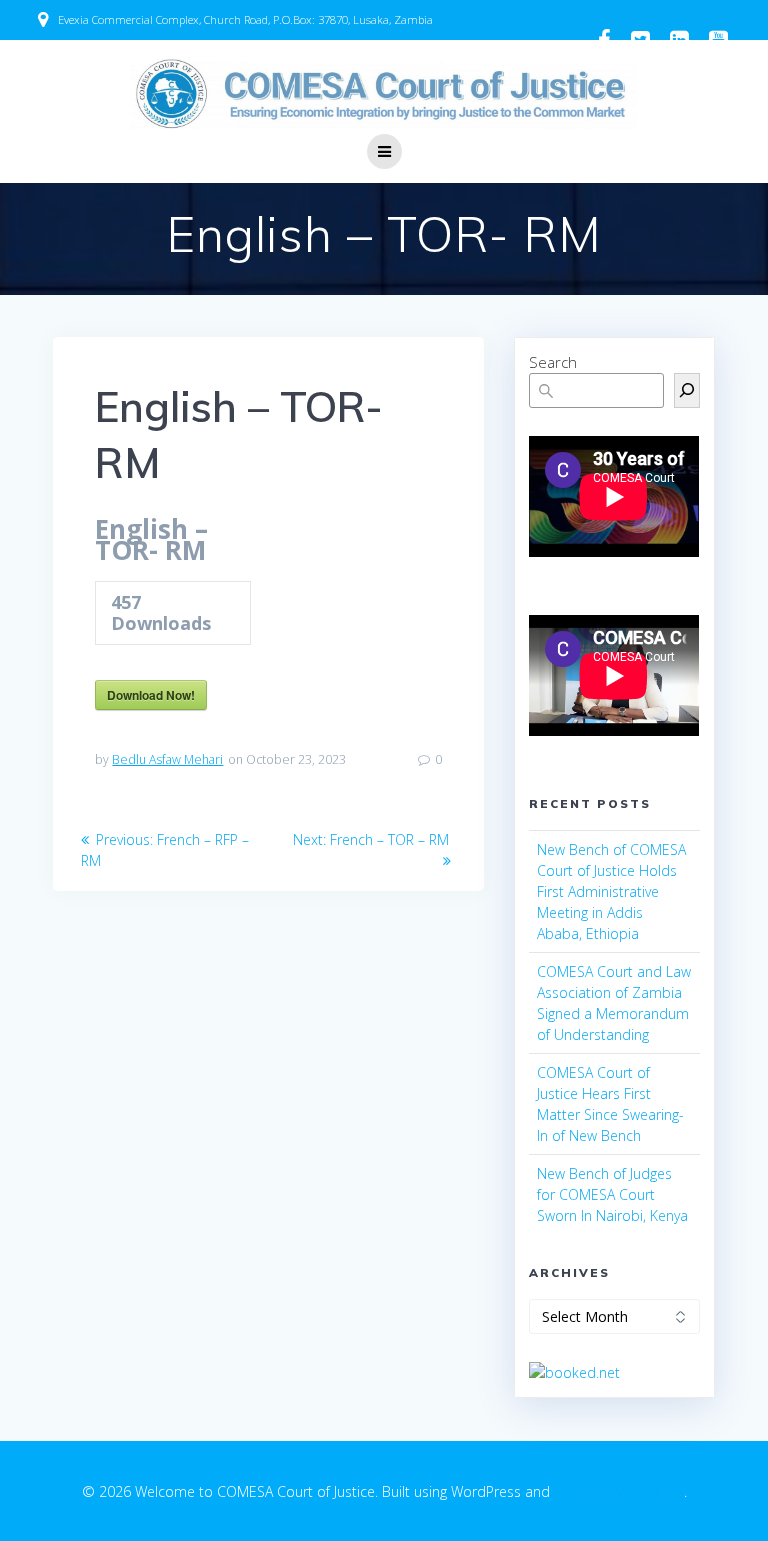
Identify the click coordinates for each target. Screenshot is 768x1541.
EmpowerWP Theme (619, 1491)
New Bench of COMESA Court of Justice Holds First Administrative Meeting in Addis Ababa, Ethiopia (611, 891)
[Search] (687, 390)
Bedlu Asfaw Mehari (167, 759)
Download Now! (151, 695)
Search (553, 362)
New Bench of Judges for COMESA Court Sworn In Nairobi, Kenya (612, 1194)
